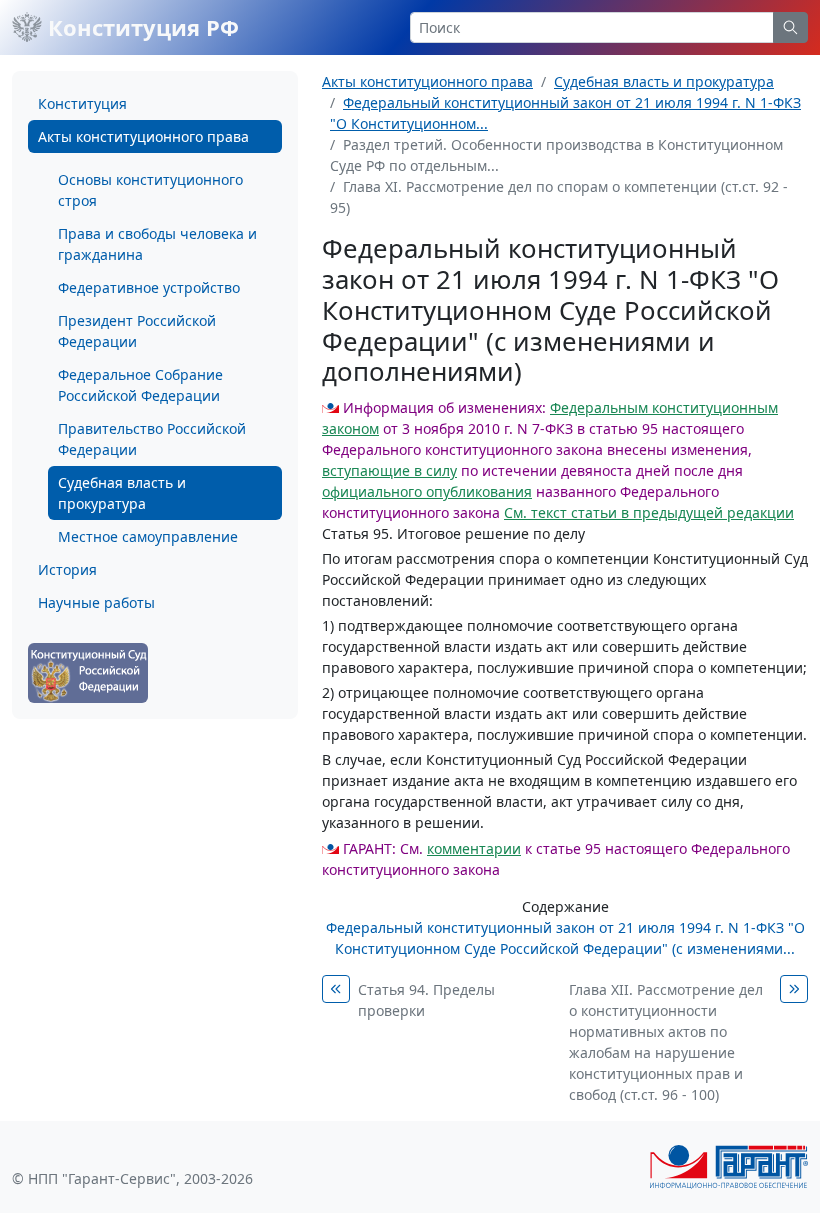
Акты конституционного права (143, 136)
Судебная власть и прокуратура (122, 493)
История (67, 569)
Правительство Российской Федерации (152, 439)
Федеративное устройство (149, 287)
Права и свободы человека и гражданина (157, 244)
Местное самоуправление (148, 536)
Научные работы (96, 602)
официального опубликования (427, 491)
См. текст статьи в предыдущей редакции (649, 512)
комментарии (474, 848)
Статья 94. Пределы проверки (426, 1000)
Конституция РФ (140, 27)
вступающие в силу (389, 470)
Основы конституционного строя (150, 190)
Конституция (82, 103)
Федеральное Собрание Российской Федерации (140, 385)
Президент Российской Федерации (137, 331)
